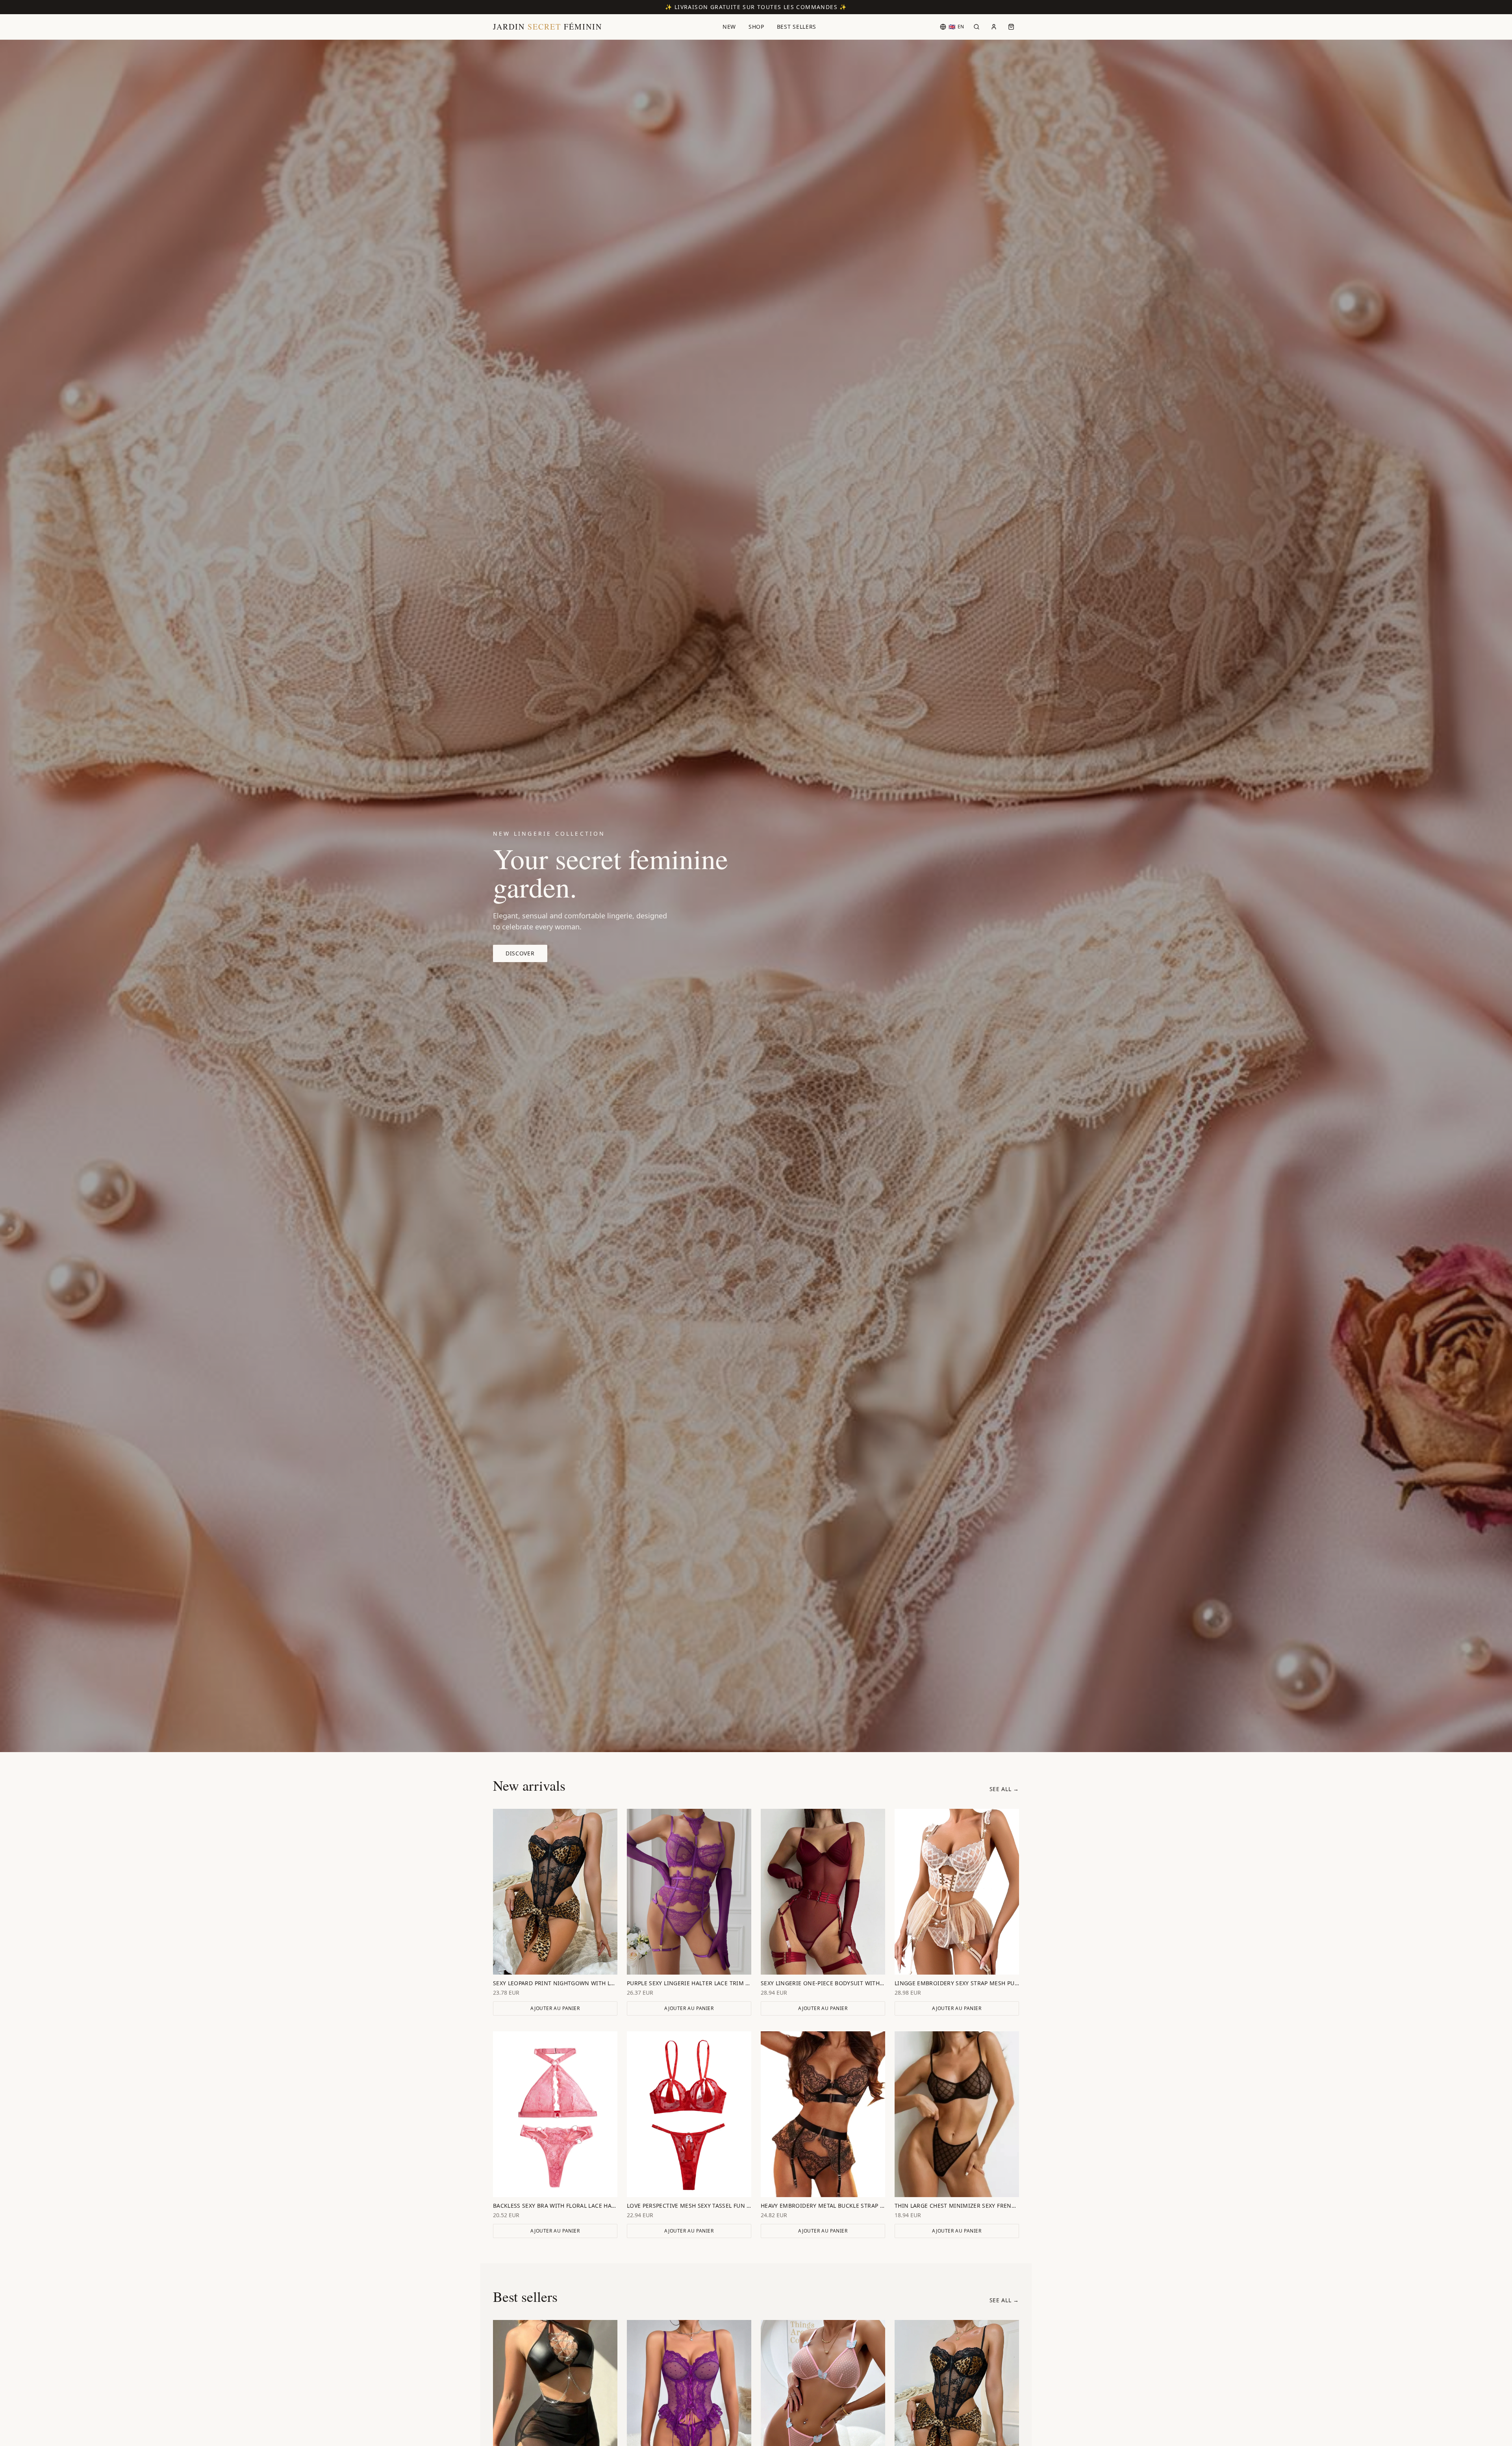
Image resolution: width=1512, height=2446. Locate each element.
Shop (756, 27)
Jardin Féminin (548, 27)
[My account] (994, 27)
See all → (1004, 1789)
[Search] (976, 27)
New (729, 27)
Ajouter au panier (555, 2008)
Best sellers (797, 27)
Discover (520, 953)
